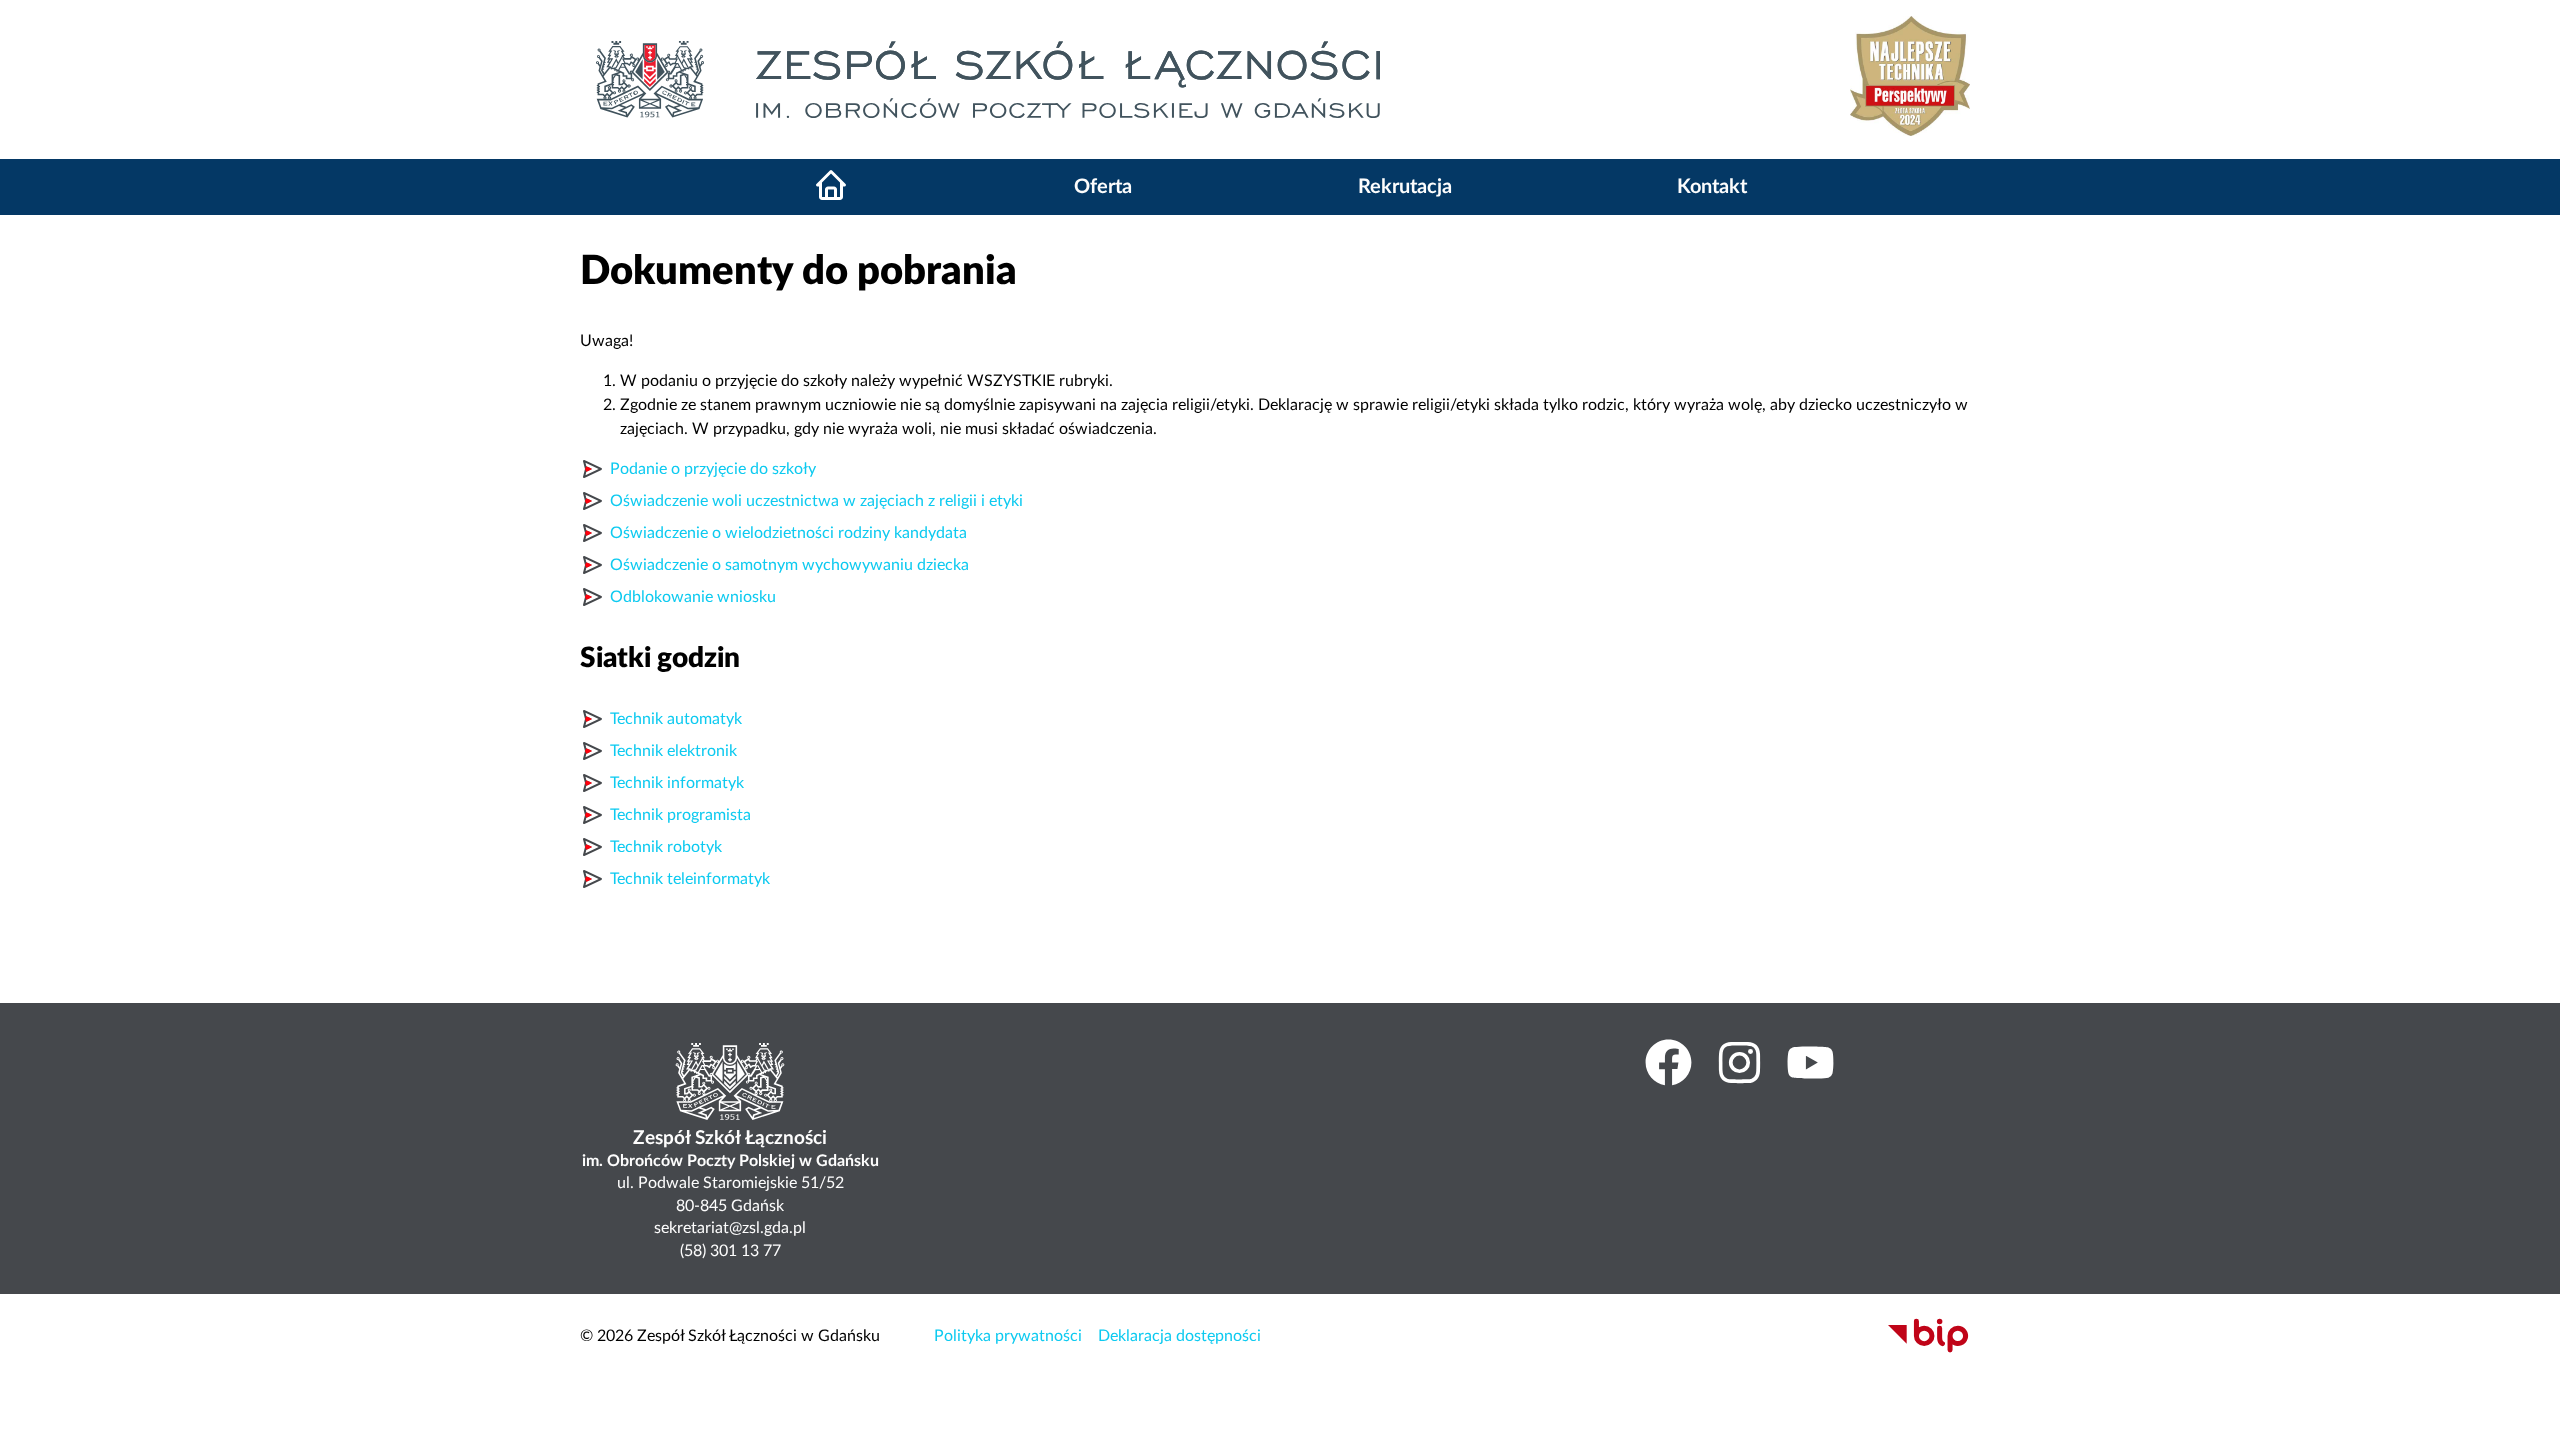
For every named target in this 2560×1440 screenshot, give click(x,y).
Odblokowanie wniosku (693, 597)
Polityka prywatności (1008, 1336)
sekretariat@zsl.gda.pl (730, 1228)
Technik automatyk (676, 719)
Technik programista (680, 815)
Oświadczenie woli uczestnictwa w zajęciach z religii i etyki (816, 501)
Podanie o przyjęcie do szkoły (713, 469)
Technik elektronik (673, 751)
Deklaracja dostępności (1179, 1336)
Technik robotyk (666, 847)
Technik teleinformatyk (690, 879)
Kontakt (1712, 187)
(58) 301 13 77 (730, 1251)
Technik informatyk (677, 783)
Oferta (1103, 187)
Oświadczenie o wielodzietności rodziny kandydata (788, 533)
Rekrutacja (1405, 187)
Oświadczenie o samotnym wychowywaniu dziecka (789, 565)
